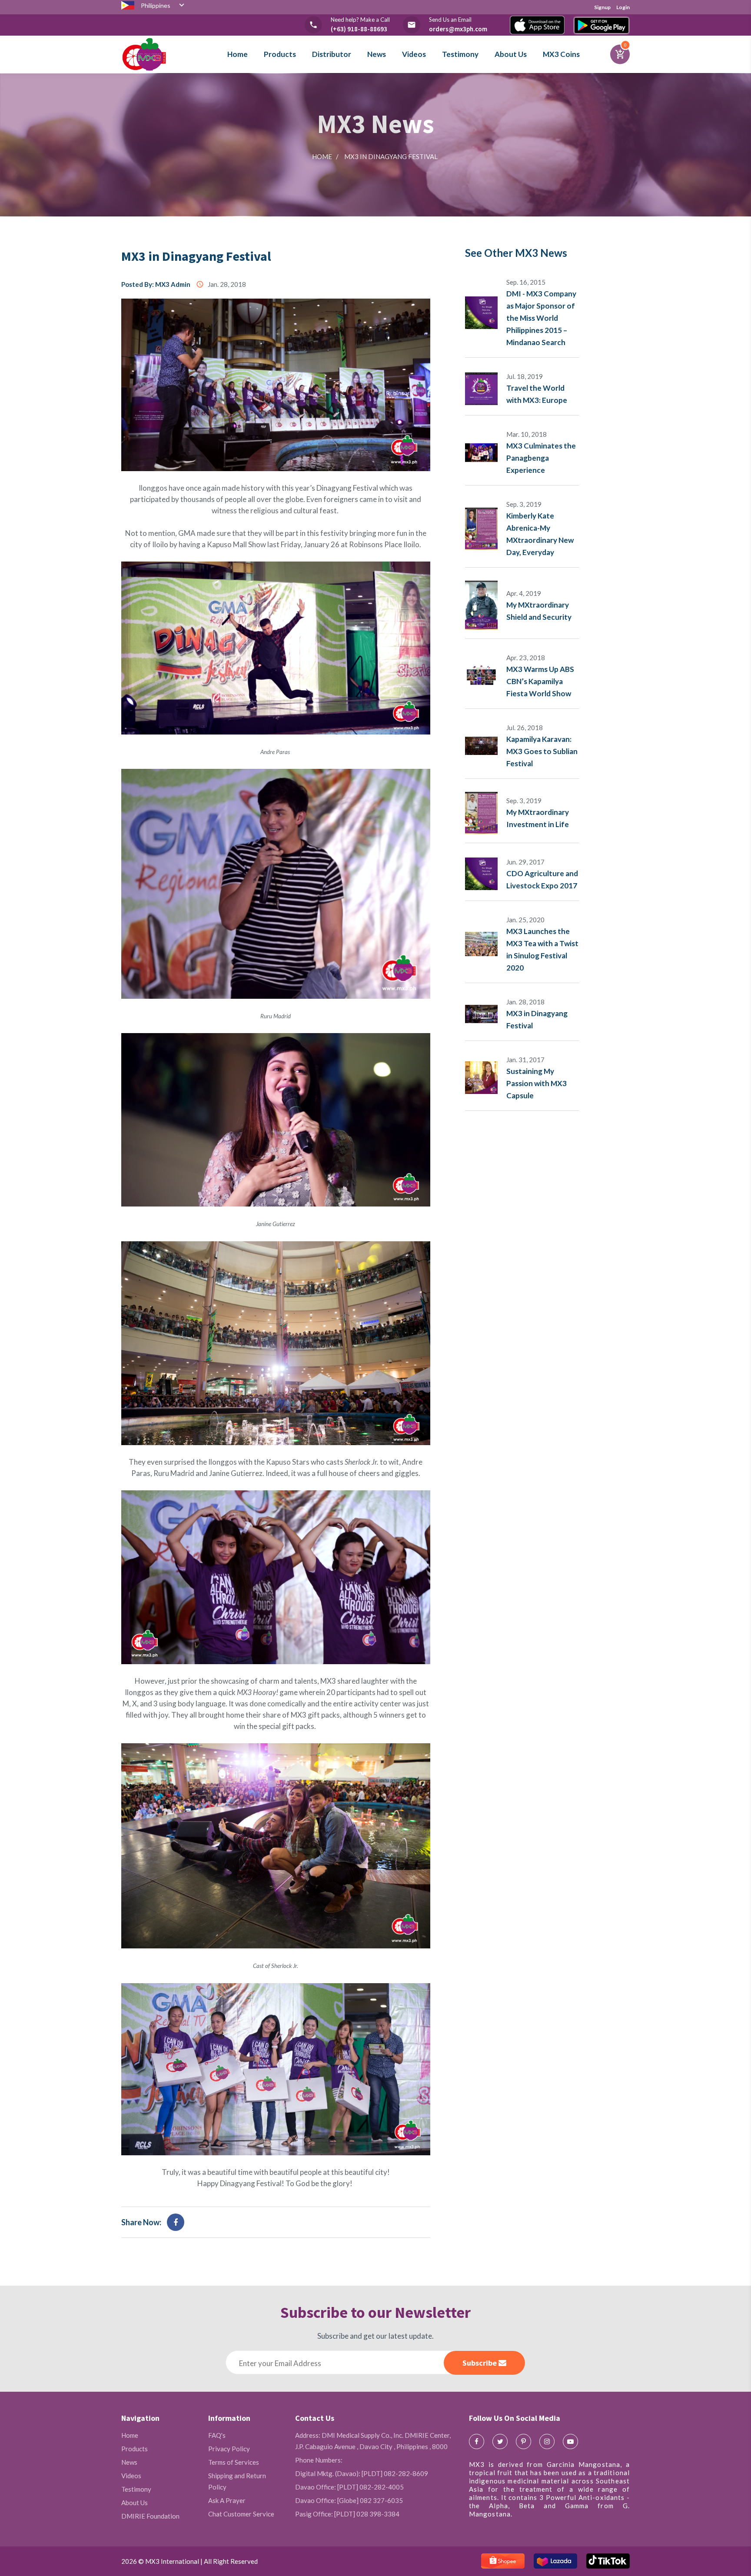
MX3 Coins (561, 54)
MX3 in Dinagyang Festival (198, 256)
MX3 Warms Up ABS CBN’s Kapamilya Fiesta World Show (540, 681)
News (377, 54)
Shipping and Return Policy (237, 2481)
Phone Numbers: (319, 2460)
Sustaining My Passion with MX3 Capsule (537, 1083)
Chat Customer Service (241, 2514)
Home (238, 54)
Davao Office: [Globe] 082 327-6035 (349, 2500)
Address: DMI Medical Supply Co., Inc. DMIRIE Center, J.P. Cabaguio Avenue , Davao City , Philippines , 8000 (373, 2441)
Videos (414, 54)
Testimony (460, 54)
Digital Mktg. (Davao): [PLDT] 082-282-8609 (362, 2473)
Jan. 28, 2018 (221, 284)
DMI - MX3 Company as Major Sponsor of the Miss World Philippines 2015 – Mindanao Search (541, 318)
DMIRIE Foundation (150, 2516)
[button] (164, 8)
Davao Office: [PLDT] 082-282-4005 (349, 2487)
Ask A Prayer (227, 2500)
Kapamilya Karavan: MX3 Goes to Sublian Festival (542, 751)
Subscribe (480, 2363)
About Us (511, 54)
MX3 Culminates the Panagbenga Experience (541, 458)
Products (280, 54)
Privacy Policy (229, 2449)
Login (623, 7)
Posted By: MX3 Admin (156, 284)
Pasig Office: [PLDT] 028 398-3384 (347, 2514)
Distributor (332, 54)
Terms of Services (234, 2462)
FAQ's (217, 2435)
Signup (602, 7)
